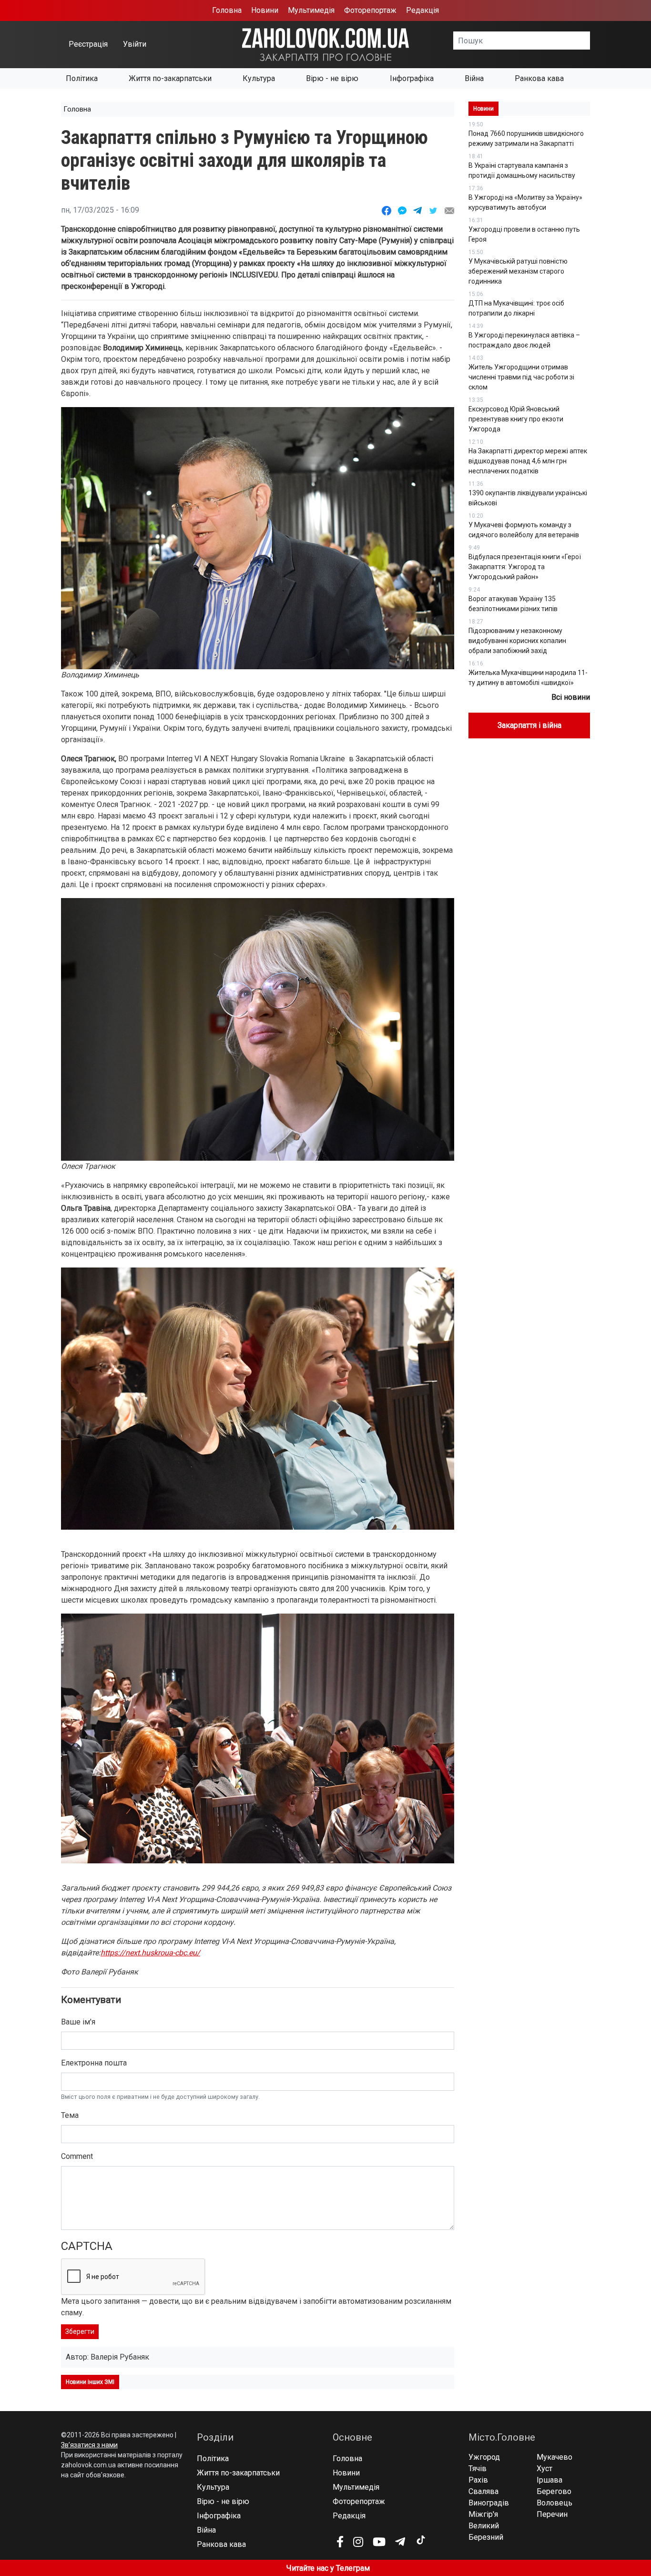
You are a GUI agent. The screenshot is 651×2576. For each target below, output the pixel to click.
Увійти (135, 44)
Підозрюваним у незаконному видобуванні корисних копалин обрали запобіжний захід (517, 641)
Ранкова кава (539, 78)
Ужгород (484, 2457)
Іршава (549, 2480)
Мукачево (554, 2457)
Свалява (483, 2491)
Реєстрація (88, 44)
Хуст (544, 2469)
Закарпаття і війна (529, 725)
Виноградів (489, 2503)
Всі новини (571, 697)
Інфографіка (412, 78)
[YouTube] (379, 2542)
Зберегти (80, 2331)
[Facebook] (340, 2542)
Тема (70, 2115)
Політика (82, 78)
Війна (474, 78)
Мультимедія (311, 10)
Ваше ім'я (78, 2022)
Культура (259, 78)
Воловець (554, 2503)
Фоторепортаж (370, 10)
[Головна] (325, 44)
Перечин (552, 2514)
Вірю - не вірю (332, 78)
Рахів (478, 2480)
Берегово (554, 2491)
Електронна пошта (94, 2063)
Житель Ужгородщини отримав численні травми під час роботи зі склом (521, 377)
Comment (77, 2156)
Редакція (422, 10)
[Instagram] (358, 2542)
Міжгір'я (483, 2514)
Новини (265, 10)
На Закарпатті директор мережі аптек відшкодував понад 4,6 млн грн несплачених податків (528, 461)
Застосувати (590, 41)
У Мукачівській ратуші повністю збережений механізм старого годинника (518, 271)
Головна (227, 10)
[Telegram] (400, 2542)
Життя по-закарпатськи (170, 78)
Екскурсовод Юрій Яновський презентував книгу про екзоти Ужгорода (516, 419)
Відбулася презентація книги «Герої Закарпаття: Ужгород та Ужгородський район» (525, 567)
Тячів (478, 2469)
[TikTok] (420, 2540)
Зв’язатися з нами (89, 2445)
